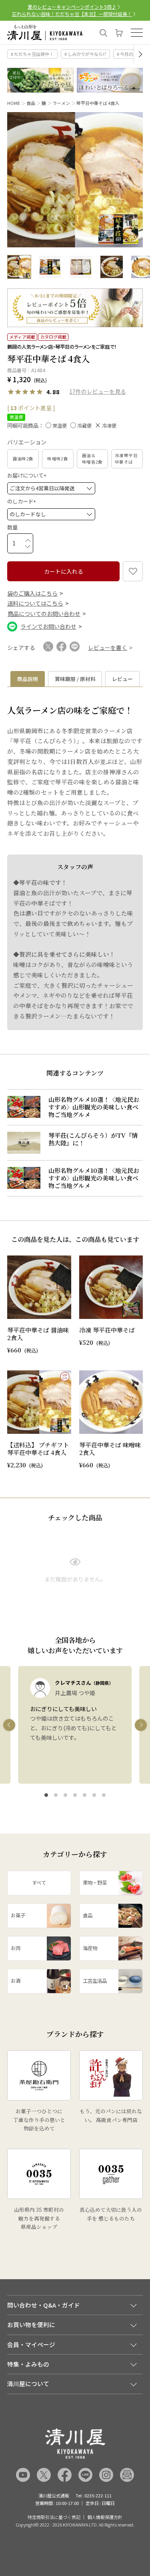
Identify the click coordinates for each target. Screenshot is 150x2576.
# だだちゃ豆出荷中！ (32, 54)
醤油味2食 (23, 459)
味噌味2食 (58, 459)
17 (72, 391)
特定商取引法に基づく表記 (54, 2517)
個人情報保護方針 (105, 2517)
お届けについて (28, 475)
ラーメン (61, 103)
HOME (14, 103)
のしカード (23, 501)
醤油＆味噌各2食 (92, 459)
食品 (31, 103)
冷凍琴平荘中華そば (126, 459)
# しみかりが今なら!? (85, 54)
